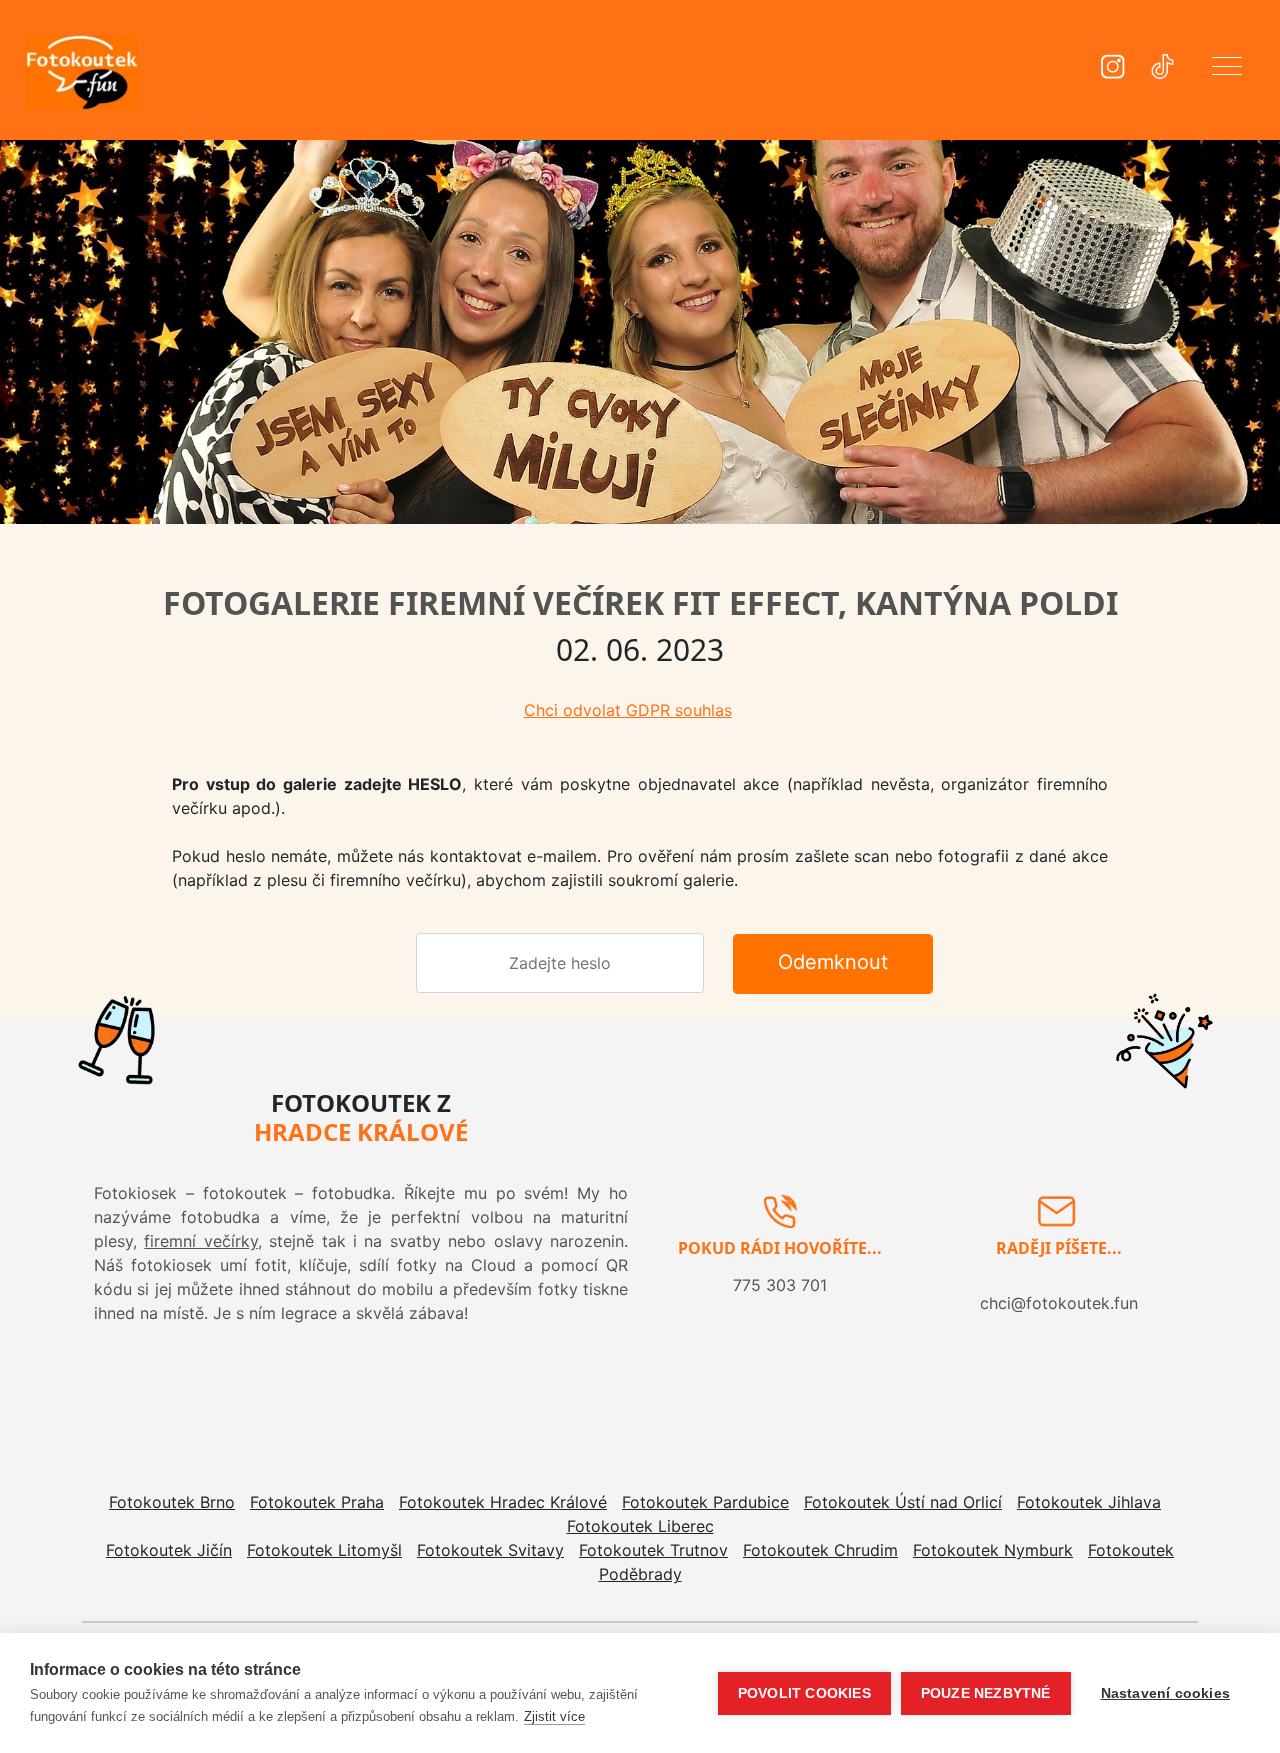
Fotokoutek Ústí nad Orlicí (903, 1502)
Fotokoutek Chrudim (820, 1550)
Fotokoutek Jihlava (1089, 1502)
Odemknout (833, 962)
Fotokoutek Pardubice (705, 1502)
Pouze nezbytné (986, 1693)
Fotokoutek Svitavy (490, 1550)
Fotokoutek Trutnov (653, 1550)
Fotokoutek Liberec (640, 1526)
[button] (1227, 70)
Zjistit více (554, 1716)
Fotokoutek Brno (172, 1502)
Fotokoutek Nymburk (993, 1550)
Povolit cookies (804, 1693)
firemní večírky (200, 1241)
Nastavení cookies (1165, 1693)
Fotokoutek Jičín (169, 1550)
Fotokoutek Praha (317, 1502)
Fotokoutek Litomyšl (324, 1550)
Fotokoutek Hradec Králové (503, 1502)
